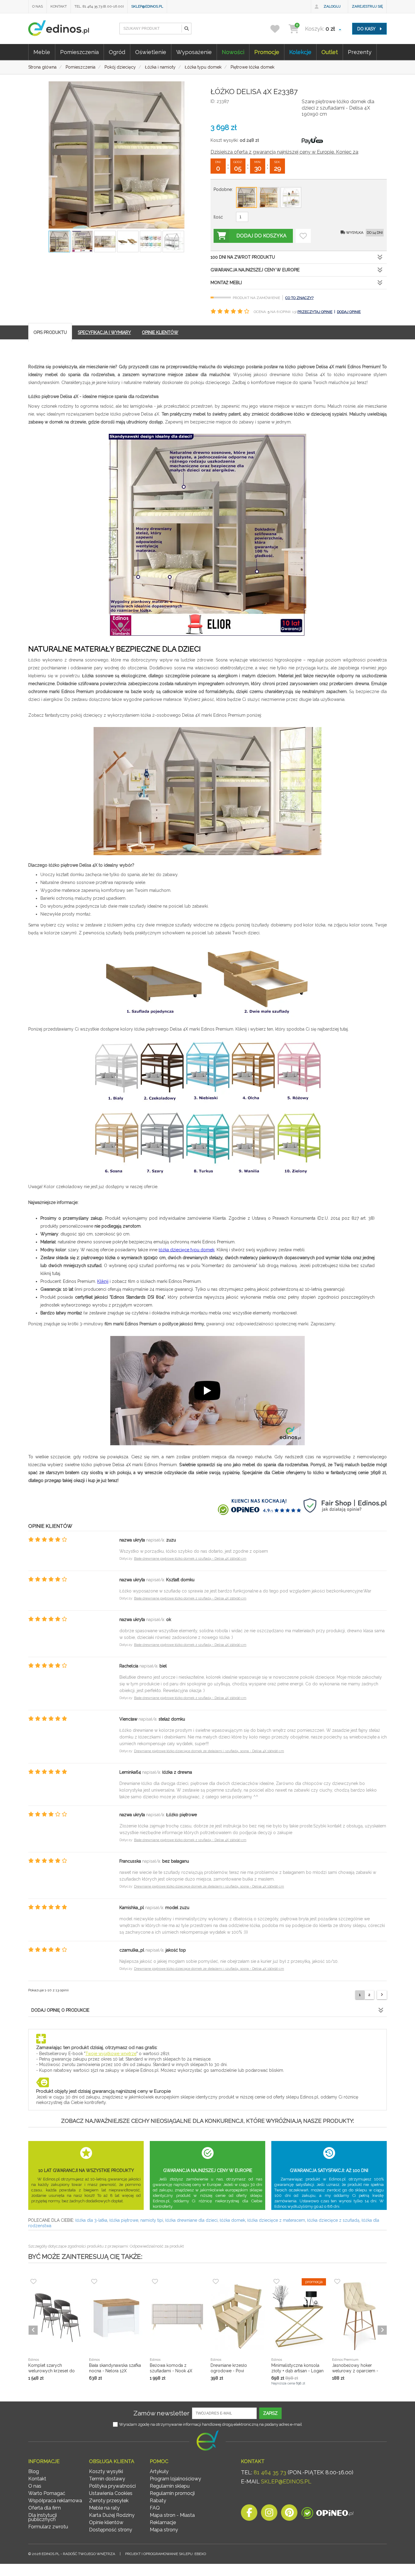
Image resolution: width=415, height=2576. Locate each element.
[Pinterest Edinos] (289, 2514)
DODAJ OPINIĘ (349, 312)
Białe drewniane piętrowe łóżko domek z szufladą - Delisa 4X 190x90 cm (190, 1559)
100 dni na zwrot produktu (243, 257)
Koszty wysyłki (106, 2471)
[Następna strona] (382, 1995)
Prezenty (360, 52)
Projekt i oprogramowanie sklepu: (166, 2554)
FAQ (155, 2508)
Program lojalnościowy (175, 2479)
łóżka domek (232, 2220)
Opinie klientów (106, 2522)
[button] (186, 29)
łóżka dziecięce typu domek (187, 1250)
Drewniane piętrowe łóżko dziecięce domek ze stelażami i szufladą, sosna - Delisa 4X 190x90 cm (209, 1751)
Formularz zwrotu (48, 2527)
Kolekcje (300, 52)
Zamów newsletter (161, 2413)
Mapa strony (164, 2530)
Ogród (117, 52)
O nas (38, 6)
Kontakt (59, 6)
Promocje (267, 52)
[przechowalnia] (279, 29)
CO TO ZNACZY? (299, 298)
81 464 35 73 (270, 2472)
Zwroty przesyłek (109, 2501)
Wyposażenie (194, 52)
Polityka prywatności (112, 2486)
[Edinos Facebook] (249, 2514)
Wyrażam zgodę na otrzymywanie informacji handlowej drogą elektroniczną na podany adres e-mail (211, 2424)
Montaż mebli (226, 283)
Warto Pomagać (47, 2493)
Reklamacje (163, 2522)
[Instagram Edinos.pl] (269, 2514)
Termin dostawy (107, 2479)
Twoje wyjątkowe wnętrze (111, 2054)
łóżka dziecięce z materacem (276, 2220)
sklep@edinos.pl (147, 6)
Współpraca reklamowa (55, 2501)
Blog (34, 2471)
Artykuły (159, 2471)
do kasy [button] (367, 29)
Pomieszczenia (79, 52)
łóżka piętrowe (124, 2220)
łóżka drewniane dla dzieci (191, 2220)
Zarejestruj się (367, 6)
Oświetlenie (151, 52)
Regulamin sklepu (170, 2486)
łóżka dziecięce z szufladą (333, 2220)
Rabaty (158, 2501)
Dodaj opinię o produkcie (60, 2010)
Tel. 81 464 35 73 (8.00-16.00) (99, 6)
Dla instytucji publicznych (43, 2517)
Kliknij (103, 1281)
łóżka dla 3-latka (91, 2220)
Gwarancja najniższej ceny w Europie (255, 270)
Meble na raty (104, 2508)
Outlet (330, 52)
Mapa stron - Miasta (172, 2515)
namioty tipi (152, 2220)
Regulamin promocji (172, 2493)
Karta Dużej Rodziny (112, 2515)
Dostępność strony (111, 2530)
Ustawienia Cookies (111, 2493)
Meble (42, 52)
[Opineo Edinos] (327, 2514)
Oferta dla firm (45, 2508)
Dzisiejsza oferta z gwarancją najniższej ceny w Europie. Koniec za (284, 152)
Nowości (233, 52)
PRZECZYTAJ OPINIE (315, 312)
